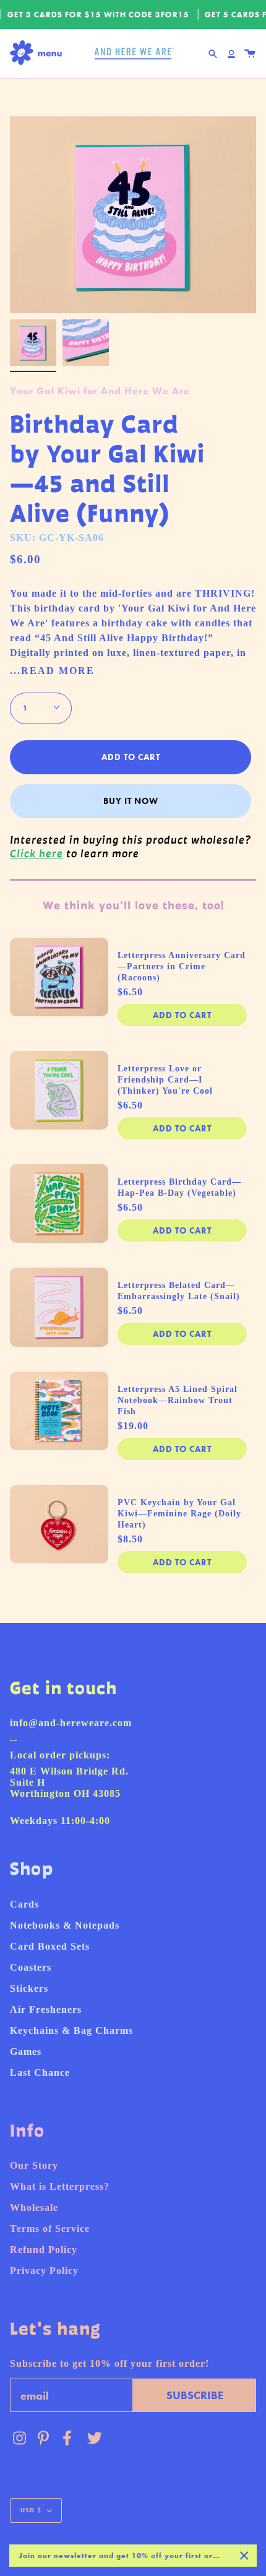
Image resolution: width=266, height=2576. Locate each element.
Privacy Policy (44, 2271)
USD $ (31, 2510)
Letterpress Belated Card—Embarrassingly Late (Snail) (179, 1291)
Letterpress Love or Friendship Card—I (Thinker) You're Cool (165, 1080)
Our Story (34, 2165)
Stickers (29, 1988)
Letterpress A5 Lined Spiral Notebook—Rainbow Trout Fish (178, 1400)
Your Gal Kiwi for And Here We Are (100, 391)
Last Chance (40, 2072)
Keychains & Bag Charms (71, 2030)
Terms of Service (50, 2228)
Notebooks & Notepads (65, 1925)
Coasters (31, 1967)
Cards (24, 1904)
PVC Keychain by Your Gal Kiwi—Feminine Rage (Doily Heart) (179, 1514)
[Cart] (250, 54)
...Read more (52, 671)
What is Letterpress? (60, 2186)
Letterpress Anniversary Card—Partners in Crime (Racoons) (182, 966)
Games (26, 2051)
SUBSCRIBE (195, 2395)
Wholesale (34, 2207)
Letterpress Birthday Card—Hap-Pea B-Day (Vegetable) (179, 1187)
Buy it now (131, 801)
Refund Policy (44, 2250)
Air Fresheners (46, 2009)
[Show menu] (39, 54)
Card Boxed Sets (50, 1946)
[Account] (231, 54)
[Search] (213, 54)
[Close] (244, 2556)
